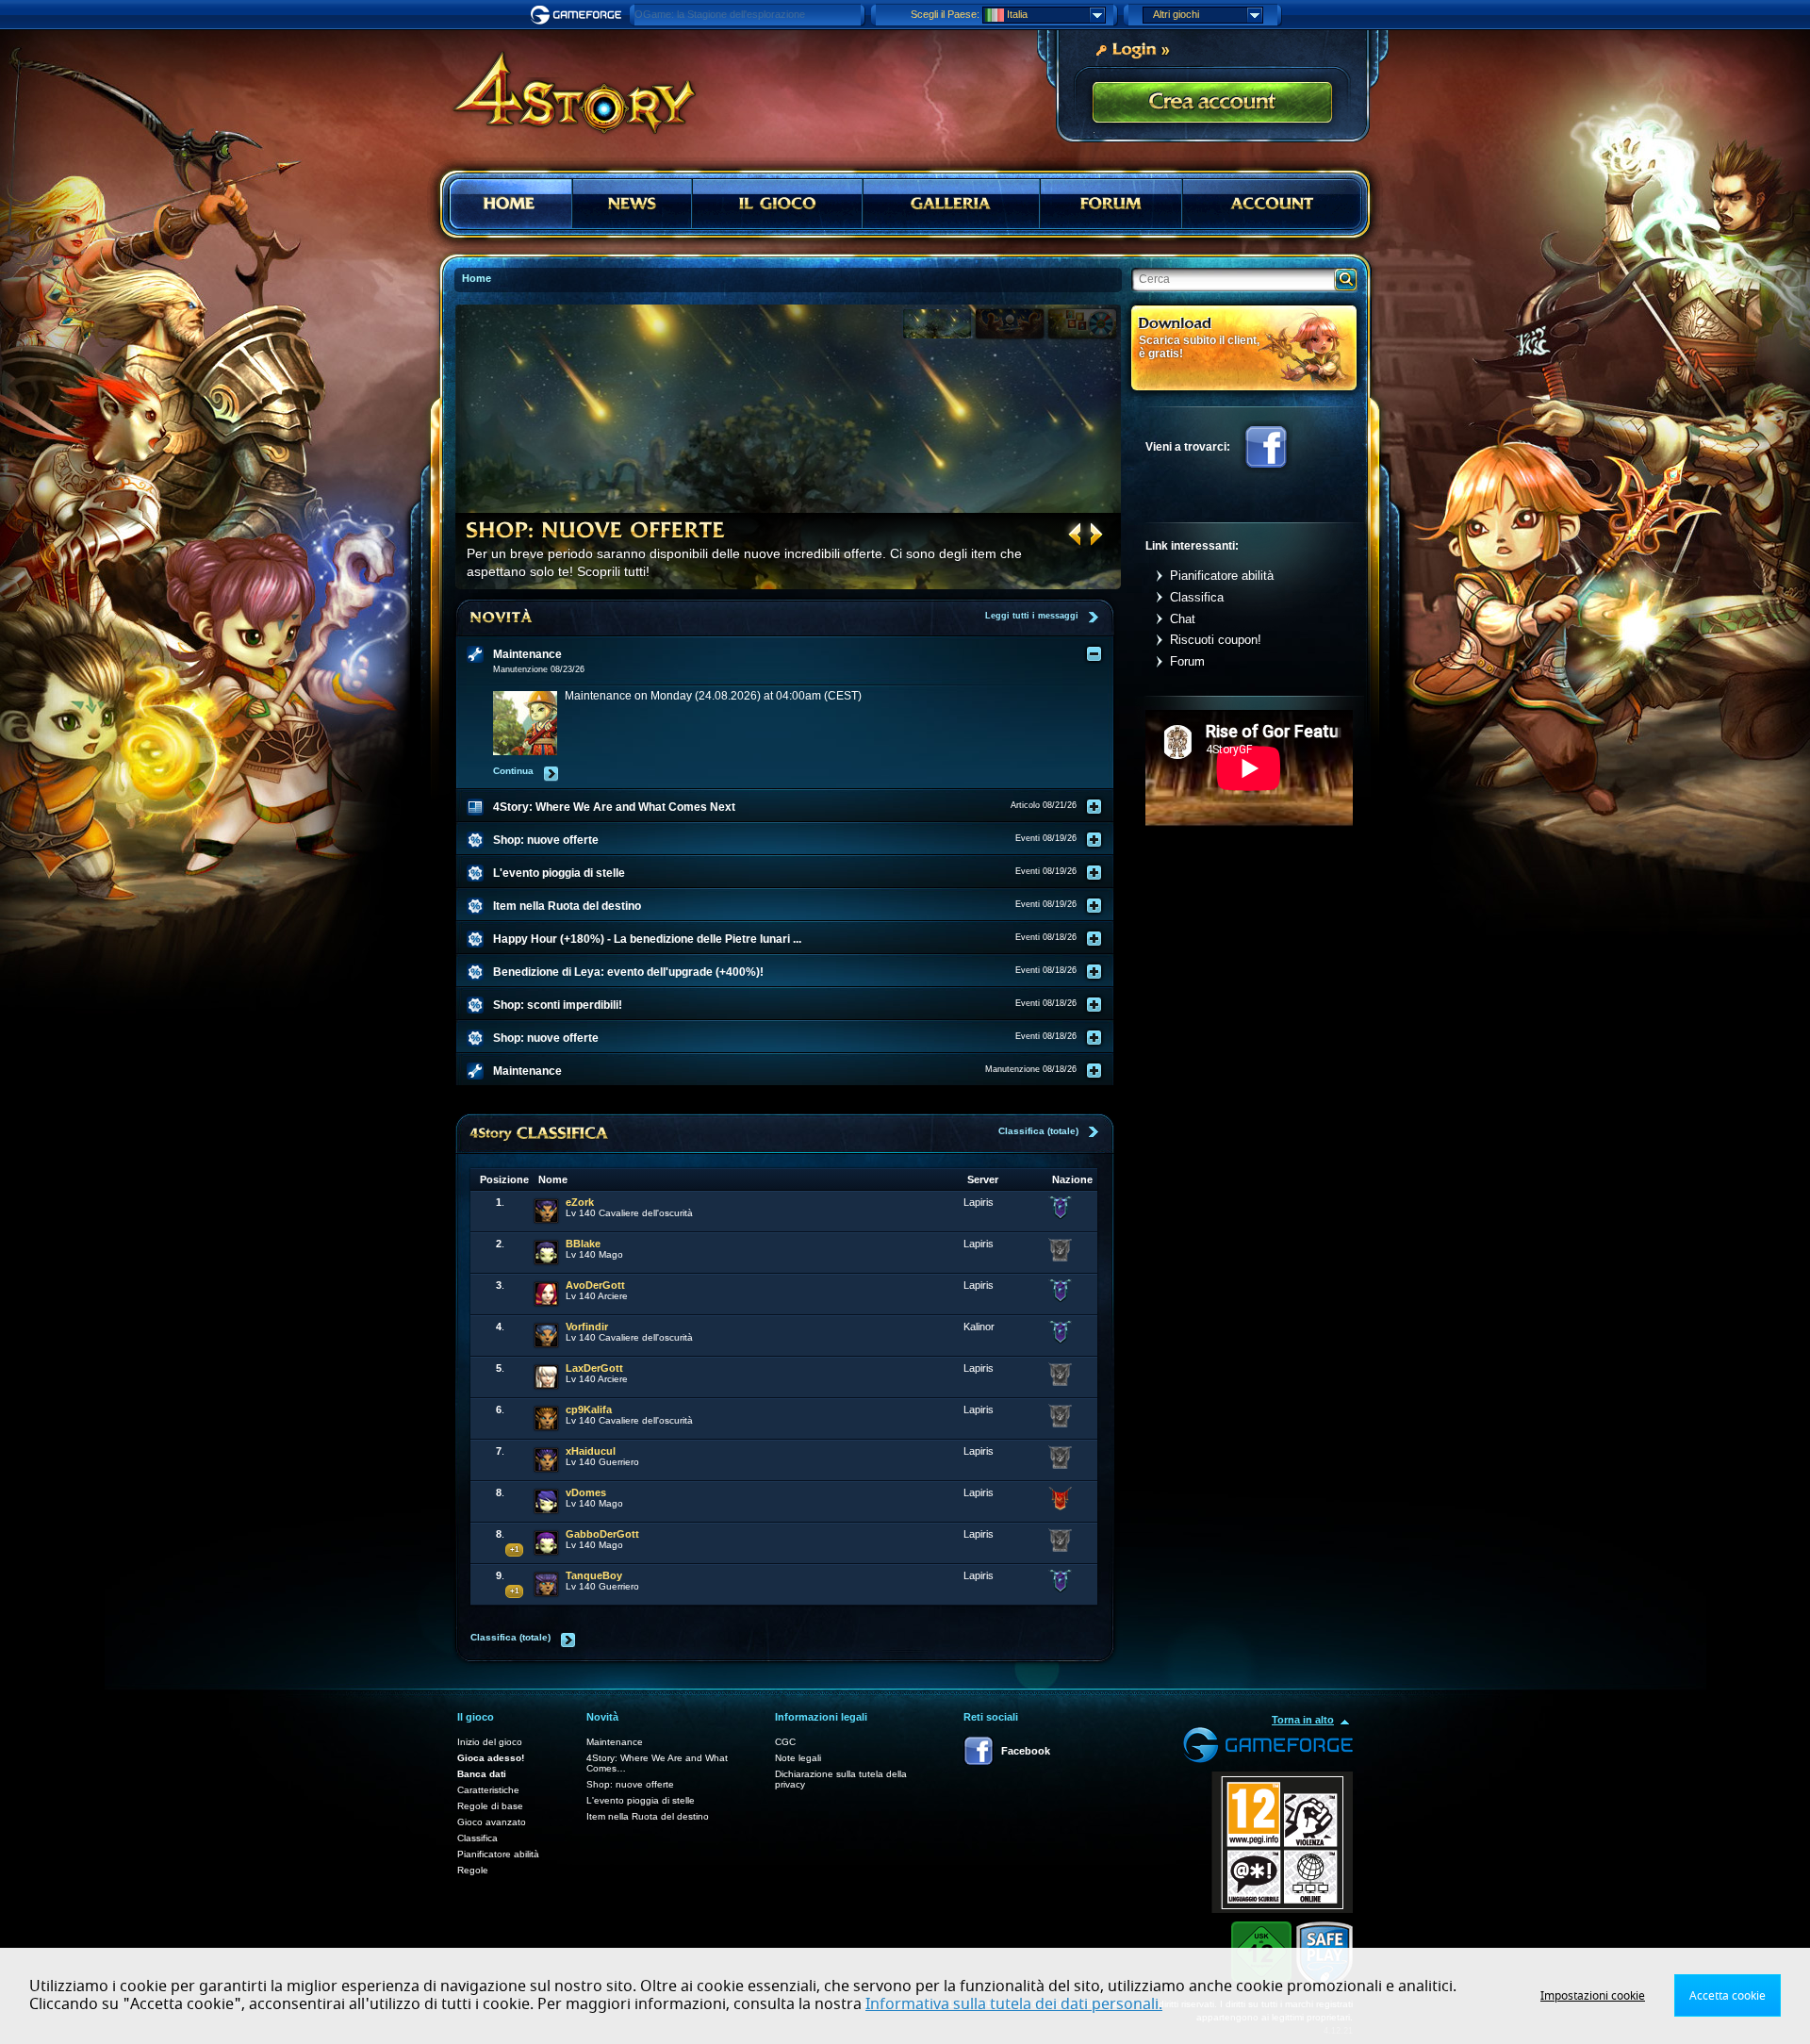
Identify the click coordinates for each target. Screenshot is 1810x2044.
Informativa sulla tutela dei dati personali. (1014, 2004)
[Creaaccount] (1212, 103)
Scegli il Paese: (945, 14)
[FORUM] (1111, 204)
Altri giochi (1176, 14)
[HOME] (511, 204)
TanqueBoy (594, 1575)
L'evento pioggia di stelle (641, 1800)
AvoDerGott (595, 1285)
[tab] (797, 654)
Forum (1187, 661)
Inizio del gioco (490, 1742)
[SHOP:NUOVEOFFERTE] (596, 529)
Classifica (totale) (1038, 1131)
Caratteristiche (488, 1790)
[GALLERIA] (951, 204)
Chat (1183, 619)
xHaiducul (591, 1451)
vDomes (586, 1492)
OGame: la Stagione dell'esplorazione (720, 14)
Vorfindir (587, 1327)
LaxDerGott (594, 1368)
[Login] (1132, 48)
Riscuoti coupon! (1216, 640)
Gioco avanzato (492, 1822)
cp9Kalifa (589, 1409)
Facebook (1266, 447)
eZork (580, 1202)
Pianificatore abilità (1222, 576)
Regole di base (490, 1806)
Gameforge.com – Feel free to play (579, 15)
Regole (473, 1870)
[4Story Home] (562, 85)
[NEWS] (632, 204)
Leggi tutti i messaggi (1032, 616)
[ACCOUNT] (1272, 204)
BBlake (583, 1244)
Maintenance (615, 1742)
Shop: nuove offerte (630, 1784)
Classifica (1197, 597)
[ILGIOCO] (778, 204)
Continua (513, 771)
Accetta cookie (1728, 1996)
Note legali (798, 1758)
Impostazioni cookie (1593, 1996)
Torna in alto (1303, 1720)
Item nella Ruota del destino (648, 1816)
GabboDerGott (602, 1534)
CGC (785, 1742)
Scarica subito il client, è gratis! (1199, 346)
